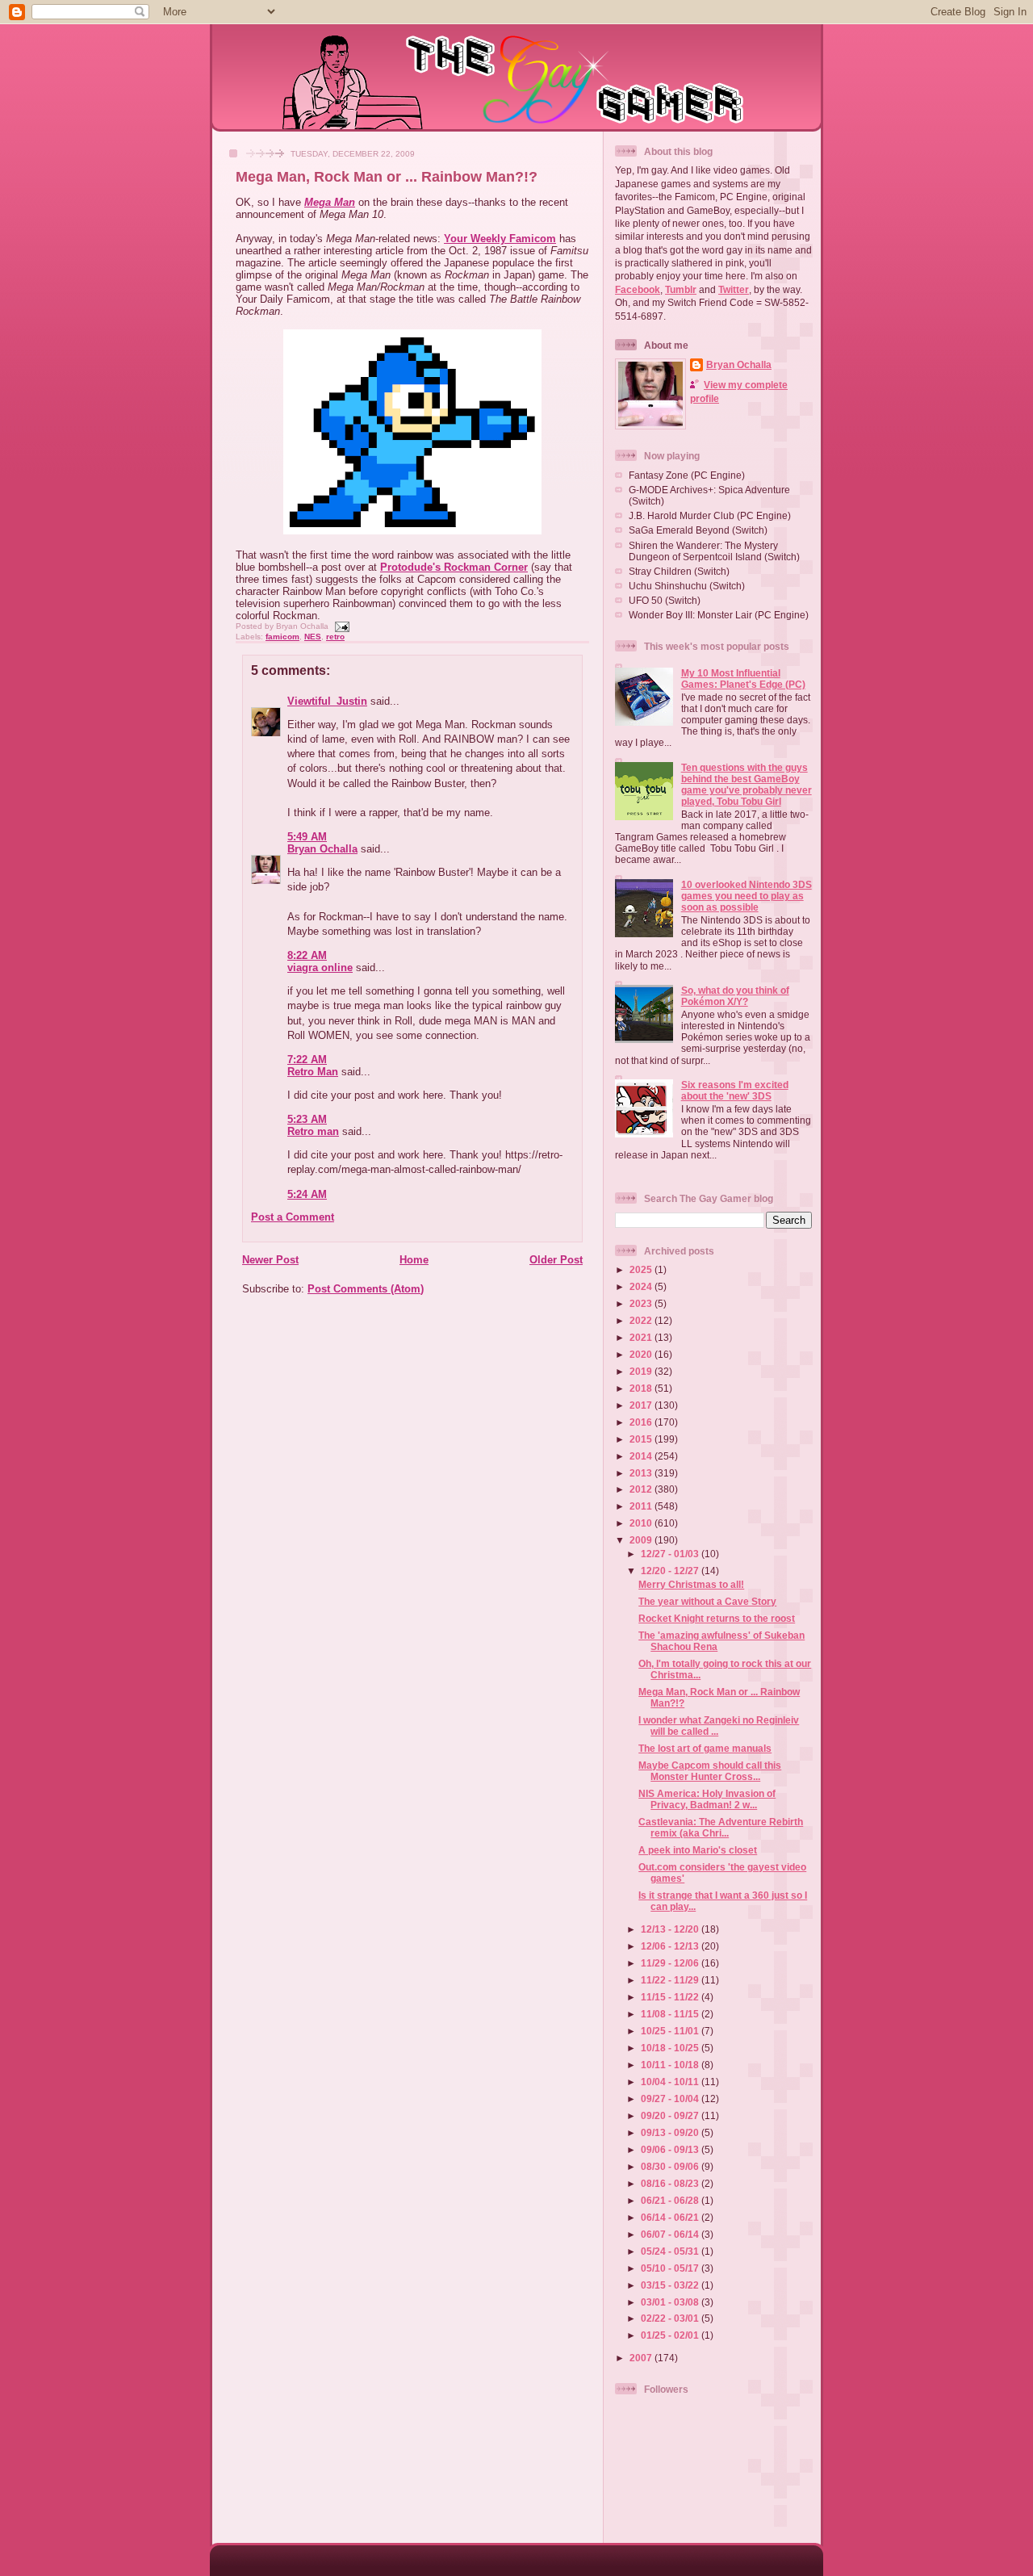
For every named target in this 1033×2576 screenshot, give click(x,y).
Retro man (313, 1131)
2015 (642, 1439)
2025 (642, 1269)
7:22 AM (307, 1060)
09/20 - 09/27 (671, 2115)
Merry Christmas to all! (691, 1584)
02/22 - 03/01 (671, 2318)
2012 (642, 1489)
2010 (642, 1523)
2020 (642, 1354)
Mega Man (330, 202)
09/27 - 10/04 (671, 2098)
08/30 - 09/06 (671, 2166)
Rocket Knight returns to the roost (717, 1618)
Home (414, 1260)
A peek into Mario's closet (698, 1850)
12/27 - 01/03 (671, 1554)
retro (335, 637)
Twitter (734, 289)
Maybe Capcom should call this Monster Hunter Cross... (710, 1771)
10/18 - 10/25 (671, 2048)
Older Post (556, 1260)
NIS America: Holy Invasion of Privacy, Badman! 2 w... (707, 1799)
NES (313, 637)
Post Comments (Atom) (366, 1289)
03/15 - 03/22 (671, 2285)
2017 (642, 1405)
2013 (642, 1473)
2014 (642, 1456)
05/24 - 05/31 (671, 2251)
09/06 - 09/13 (671, 2149)
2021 (642, 1337)
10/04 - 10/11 (671, 2082)
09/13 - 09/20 (671, 2132)
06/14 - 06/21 (671, 2217)
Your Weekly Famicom (500, 239)
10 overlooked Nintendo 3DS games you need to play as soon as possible (747, 896)
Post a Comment (293, 1217)
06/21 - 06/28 (671, 2200)
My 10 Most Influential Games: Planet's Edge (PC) (743, 679)
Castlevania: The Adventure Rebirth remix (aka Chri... (721, 1827)
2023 (642, 1303)
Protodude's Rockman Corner (454, 567)
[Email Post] (340, 626)
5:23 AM (307, 1119)
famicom (282, 637)
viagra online (320, 968)
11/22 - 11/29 (671, 1980)
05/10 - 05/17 (671, 2268)
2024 (642, 1286)
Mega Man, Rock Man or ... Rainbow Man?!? (387, 177)
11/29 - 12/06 (671, 1963)
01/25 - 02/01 (671, 2335)
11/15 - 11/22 (671, 1997)
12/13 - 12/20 (671, 1929)
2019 (642, 1371)
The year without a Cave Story (707, 1601)
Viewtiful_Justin (327, 701)
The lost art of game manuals (705, 1748)
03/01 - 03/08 (671, 2302)
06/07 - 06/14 (671, 2234)
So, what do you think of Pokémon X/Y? (735, 996)
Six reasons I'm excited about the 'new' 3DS (735, 1090)
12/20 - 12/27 (671, 1571)
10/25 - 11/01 (671, 2031)
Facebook (638, 289)
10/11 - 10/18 (671, 2065)
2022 (642, 1320)
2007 (642, 2358)
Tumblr (681, 289)
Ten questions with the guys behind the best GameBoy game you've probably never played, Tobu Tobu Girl (747, 784)
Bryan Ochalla (322, 849)
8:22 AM (307, 955)
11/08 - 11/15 (671, 2014)
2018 (642, 1388)
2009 (642, 1540)
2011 (642, 1506)
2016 (642, 1422)
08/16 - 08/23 (671, 2183)
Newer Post (270, 1260)
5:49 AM (307, 837)
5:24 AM (307, 1194)
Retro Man (313, 1072)
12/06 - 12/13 (671, 1946)
